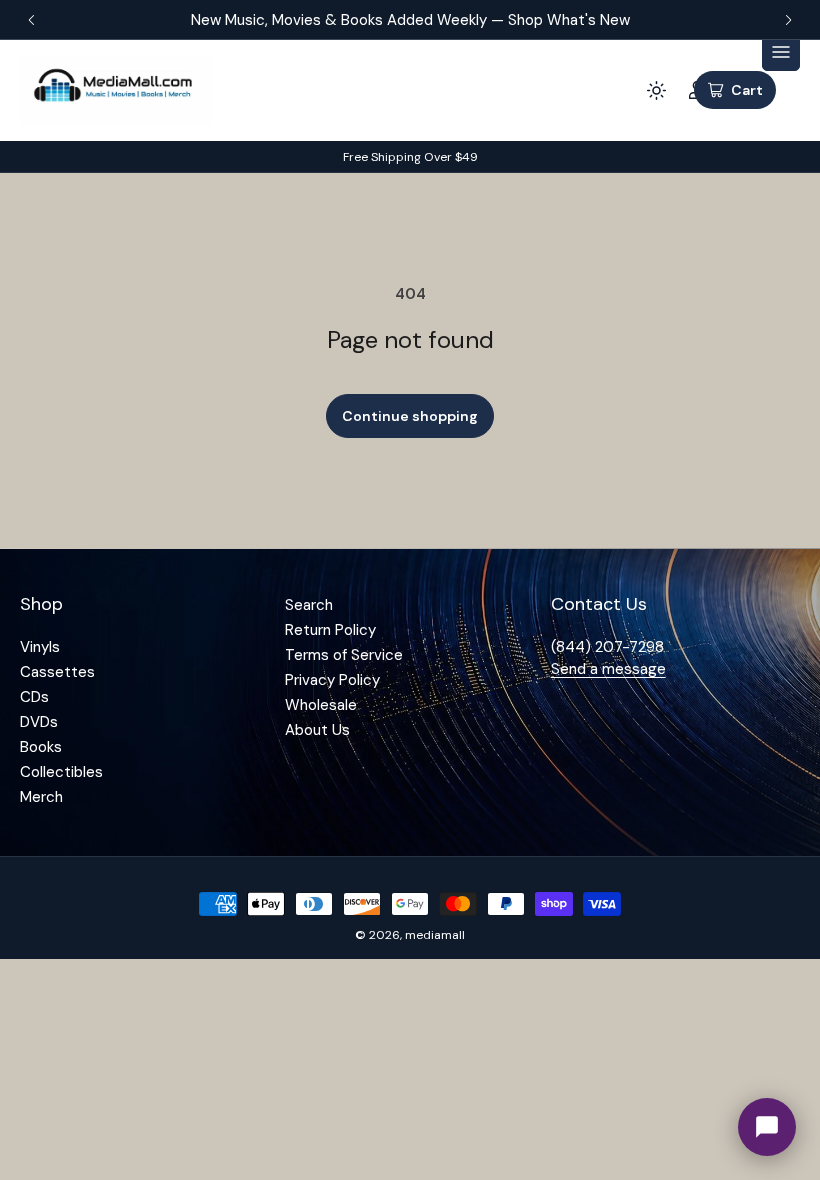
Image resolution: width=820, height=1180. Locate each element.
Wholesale (321, 705)
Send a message (608, 669)
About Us (317, 730)
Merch (41, 797)
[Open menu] (781, 52)
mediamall (435, 935)
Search (309, 605)
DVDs (39, 722)
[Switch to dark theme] (656, 90)
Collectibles (61, 772)
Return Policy (330, 630)
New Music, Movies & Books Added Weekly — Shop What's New (410, 20)
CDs (34, 697)
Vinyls (40, 647)
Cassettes (57, 672)
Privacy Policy (332, 680)
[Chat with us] (767, 1127)
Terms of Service (344, 655)
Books (41, 747)
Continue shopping (410, 416)
